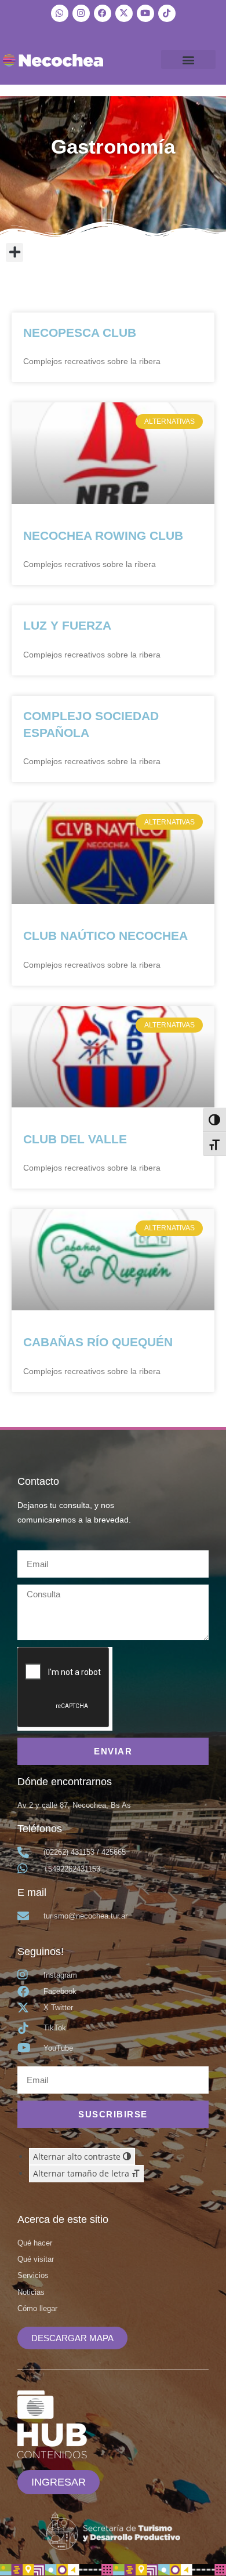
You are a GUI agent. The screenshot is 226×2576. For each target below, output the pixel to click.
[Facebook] (103, 13)
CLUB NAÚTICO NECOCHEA (105, 935)
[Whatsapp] (60, 13)
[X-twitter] (124, 13)
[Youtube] (145, 13)
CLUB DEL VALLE (75, 1139)
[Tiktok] (167, 13)
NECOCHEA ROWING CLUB (103, 535)
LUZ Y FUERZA (67, 625)
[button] (189, 59)
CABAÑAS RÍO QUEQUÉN (98, 1342)
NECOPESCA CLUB (80, 333)
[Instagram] (81, 13)
